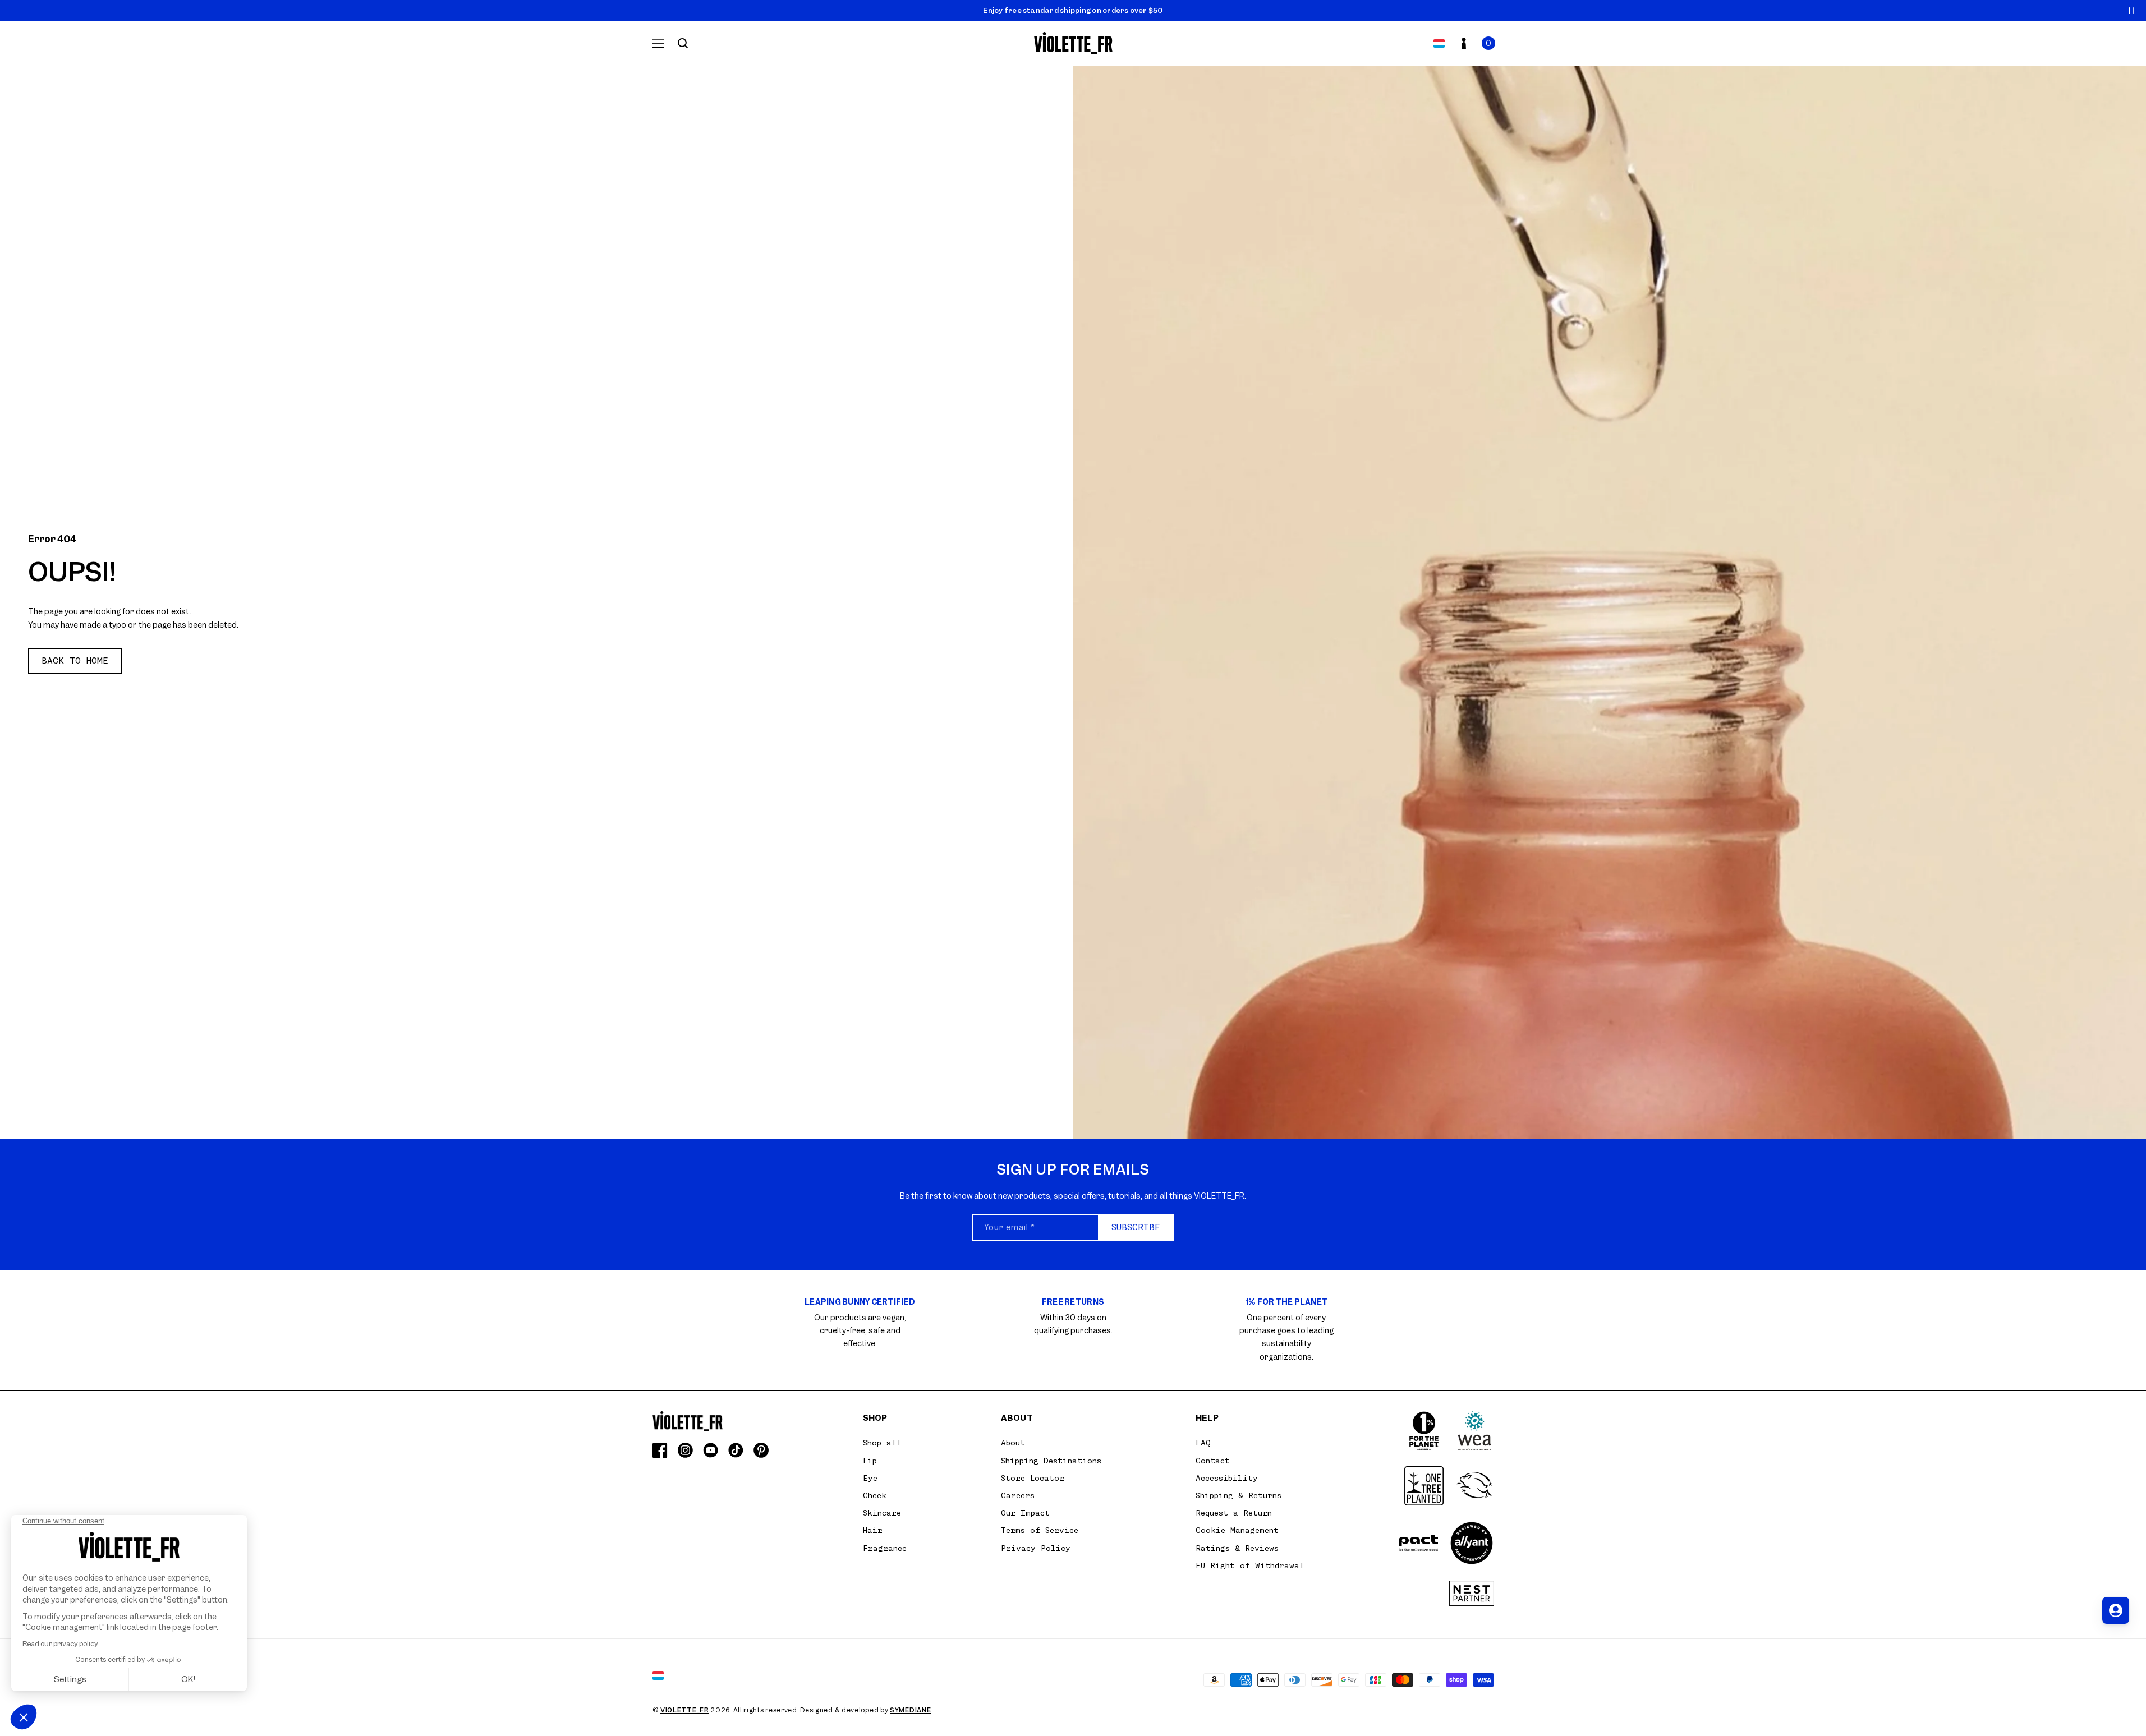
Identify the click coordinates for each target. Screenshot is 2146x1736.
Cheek (875, 1495)
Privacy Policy (1036, 1548)
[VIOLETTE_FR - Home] (1073, 43)
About (1013, 1443)
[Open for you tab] (2116, 1610)
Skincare (882, 1513)
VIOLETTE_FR (685, 1710)
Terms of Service (1040, 1530)
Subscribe (1136, 1227)
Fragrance (885, 1548)
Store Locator (1033, 1478)
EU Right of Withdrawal (1250, 1565)
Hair (873, 1530)
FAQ (1203, 1443)
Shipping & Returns (1239, 1495)
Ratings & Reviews (1237, 1548)
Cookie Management (1237, 1530)
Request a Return (1234, 1513)
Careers (1018, 1495)
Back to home (75, 661)
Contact (1213, 1461)
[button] (1488, 43)
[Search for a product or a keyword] (683, 43)
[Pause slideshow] (2131, 11)
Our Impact (1025, 1513)
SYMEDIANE (910, 1710)
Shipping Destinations (1051, 1461)
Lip (870, 1461)
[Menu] (658, 43)
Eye (870, 1478)
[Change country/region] (1439, 43)
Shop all (882, 1443)
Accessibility (1227, 1478)
